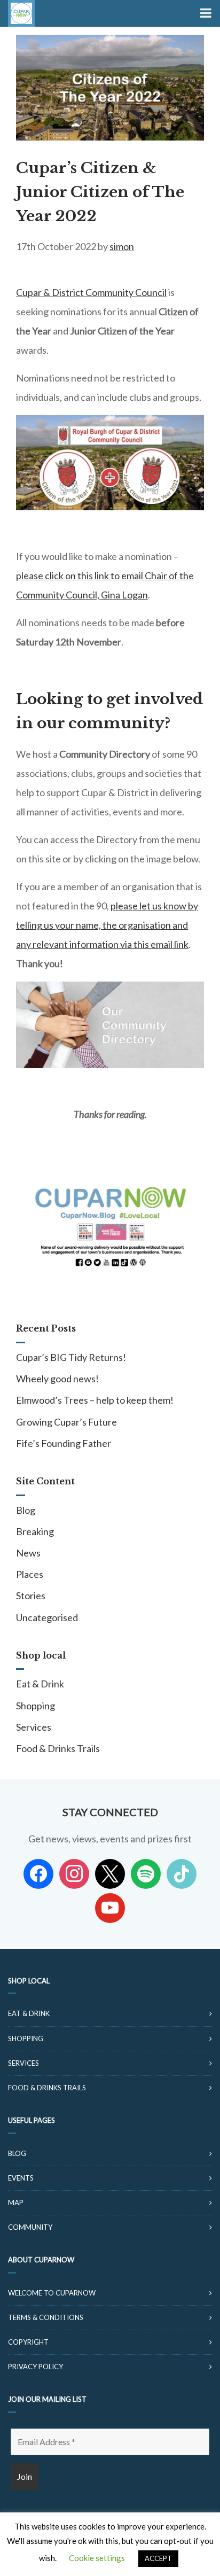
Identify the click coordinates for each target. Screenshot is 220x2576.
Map (16, 2203)
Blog (26, 1510)
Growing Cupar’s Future (66, 1422)
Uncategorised (47, 1617)
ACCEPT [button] (158, 2558)
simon (122, 246)
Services (34, 1727)
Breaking (35, 1531)
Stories (31, 1596)
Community (30, 2227)
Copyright (28, 2342)
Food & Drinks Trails (58, 1748)
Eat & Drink (40, 1684)
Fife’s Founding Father (64, 1443)
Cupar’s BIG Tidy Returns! (71, 1357)
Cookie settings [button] (97, 2558)
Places (30, 1574)
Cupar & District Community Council (91, 292)
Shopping (36, 1706)
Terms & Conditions (46, 2317)
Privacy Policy (36, 2367)
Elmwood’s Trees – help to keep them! (95, 1400)
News (28, 1553)
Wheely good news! (57, 1379)
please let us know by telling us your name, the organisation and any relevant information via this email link (107, 925)
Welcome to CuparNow (52, 2293)
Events (21, 2178)
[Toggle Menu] (205, 13)
